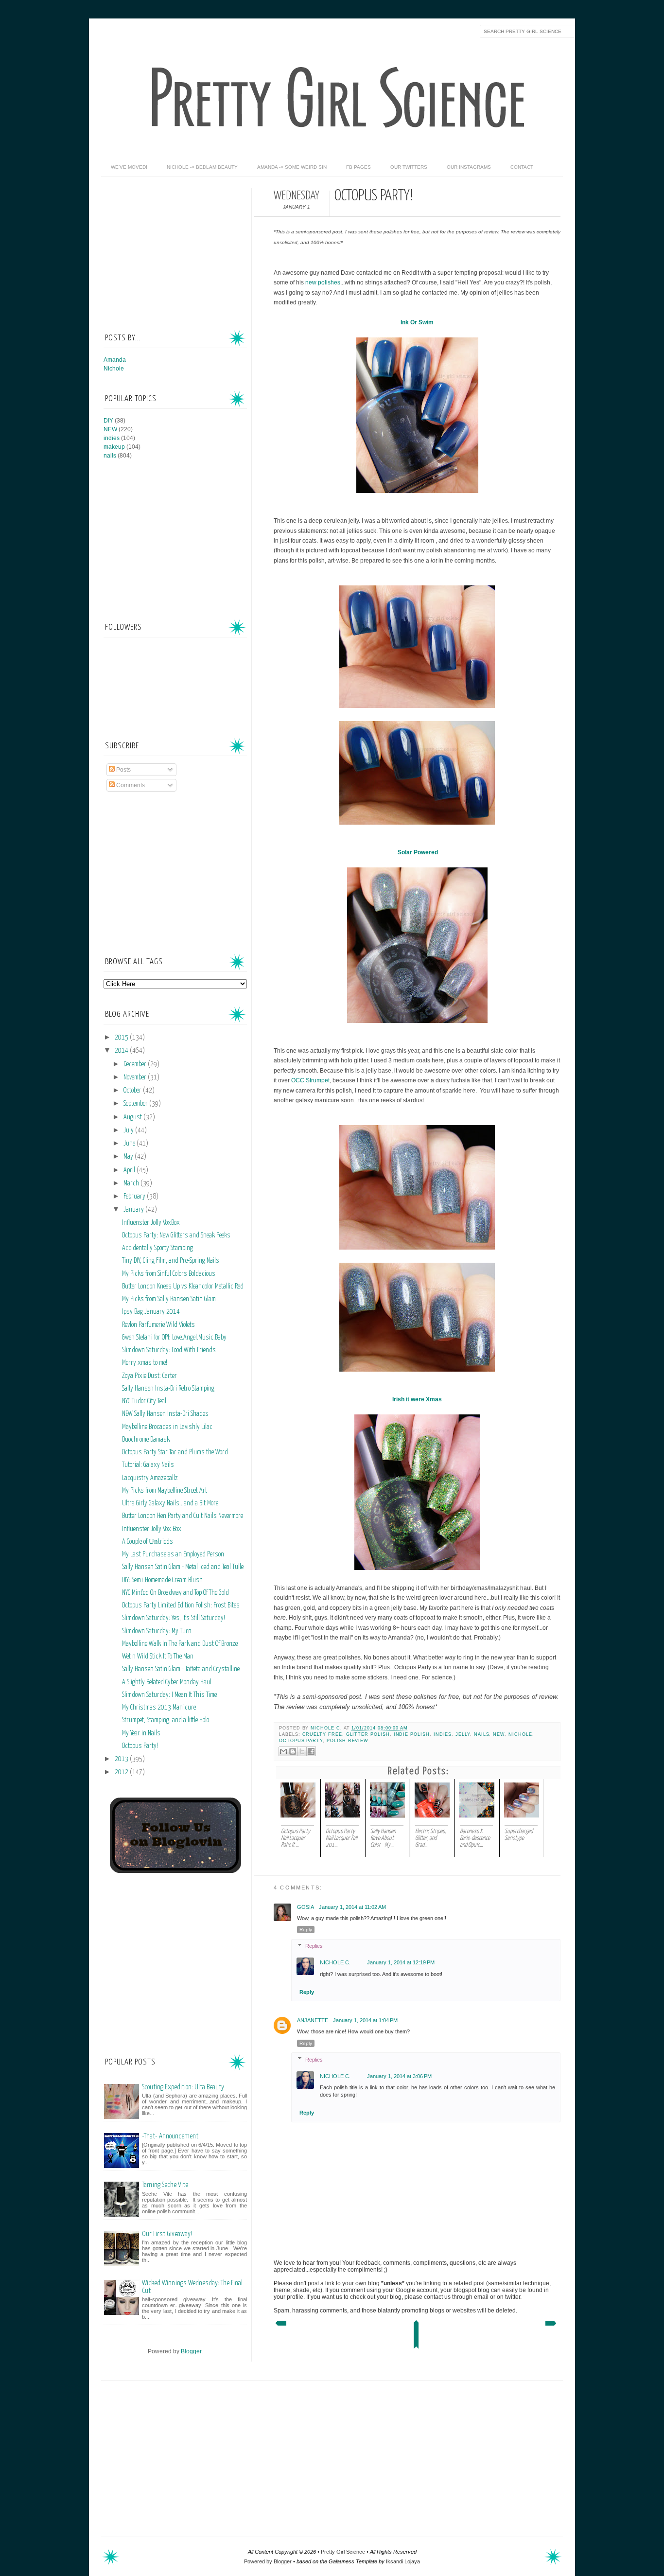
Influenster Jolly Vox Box (152, 1529)
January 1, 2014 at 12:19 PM (401, 1962)
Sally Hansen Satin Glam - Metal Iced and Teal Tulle (183, 1567)
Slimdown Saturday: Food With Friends (169, 1350)
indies (443, 1734)
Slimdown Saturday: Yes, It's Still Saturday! (174, 1618)
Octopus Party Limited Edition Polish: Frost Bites (181, 1606)
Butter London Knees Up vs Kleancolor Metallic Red (183, 1287)
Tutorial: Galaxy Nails (148, 1465)
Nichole (520, 1734)
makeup (114, 447)
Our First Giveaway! (167, 2234)
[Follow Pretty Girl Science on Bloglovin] (175, 1871)
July (129, 1130)
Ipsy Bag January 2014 (151, 1312)
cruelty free (322, 1734)
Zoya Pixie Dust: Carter (149, 1376)
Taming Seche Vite (165, 2185)
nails (482, 1734)
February (135, 1197)
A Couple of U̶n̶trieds (148, 1542)
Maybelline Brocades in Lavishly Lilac (167, 1427)
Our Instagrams (469, 167)
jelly (463, 1734)
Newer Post (280, 2326)
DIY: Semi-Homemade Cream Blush (162, 1580)
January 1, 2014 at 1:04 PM (365, 2020)
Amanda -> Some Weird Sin (292, 167)
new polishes (323, 282)
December (136, 1064)
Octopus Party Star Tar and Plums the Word (175, 1452)
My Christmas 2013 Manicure (159, 1708)
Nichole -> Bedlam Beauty (202, 167)
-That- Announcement (170, 2136)
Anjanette (313, 2020)
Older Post (552, 2326)
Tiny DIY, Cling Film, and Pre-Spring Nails (171, 1261)
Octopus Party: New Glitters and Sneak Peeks (176, 1235)
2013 (122, 1759)
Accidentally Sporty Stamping (157, 1248)
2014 (122, 1051)
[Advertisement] (176, 249)
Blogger (191, 2351)
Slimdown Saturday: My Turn (157, 1631)
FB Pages (358, 167)
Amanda (115, 360)
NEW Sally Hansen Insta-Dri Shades (165, 1414)
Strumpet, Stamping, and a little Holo (166, 1720)
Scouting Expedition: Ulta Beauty (183, 2087)
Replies (314, 1946)
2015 (122, 1038)
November (136, 1077)
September (136, 1104)
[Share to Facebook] (311, 1751)
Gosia (306, 1907)
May (129, 1157)
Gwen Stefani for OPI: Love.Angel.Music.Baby (174, 1338)
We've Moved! (129, 167)
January (134, 1210)
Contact (522, 167)
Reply (306, 1930)
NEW (499, 1734)
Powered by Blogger (268, 2561)
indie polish (412, 1734)
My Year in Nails (141, 1733)
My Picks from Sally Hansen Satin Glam (169, 1299)
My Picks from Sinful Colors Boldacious (169, 1274)
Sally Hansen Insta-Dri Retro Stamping (168, 1389)
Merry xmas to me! (145, 1363)
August (133, 1117)
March (132, 1183)
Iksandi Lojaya (403, 2561)
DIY (108, 421)
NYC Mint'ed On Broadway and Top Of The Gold (175, 1593)
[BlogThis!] (293, 1751)
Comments (130, 785)
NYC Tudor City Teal (144, 1401)
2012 (122, 1772)
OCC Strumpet (310, 1080)
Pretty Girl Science (343, 2552)
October (133, 1091)
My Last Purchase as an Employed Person (173, 1554)
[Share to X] (302, 1751)
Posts (123, 770)
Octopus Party (301, 1741)
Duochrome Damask (146, 1440)
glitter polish (368, 1734)
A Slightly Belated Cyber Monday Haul (167, 1682)
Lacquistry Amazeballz (150, 1478)
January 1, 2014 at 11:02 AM (352, 1907)
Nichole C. (327, 1728)
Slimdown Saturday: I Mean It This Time (169, 1695)
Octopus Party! (140, 1746)
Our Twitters (409, 167)
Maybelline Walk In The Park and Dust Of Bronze (180, 1644)
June (130, 1144)
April (130, 1170)
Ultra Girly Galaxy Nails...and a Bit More (170, 1503)
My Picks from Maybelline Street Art (165, 1491)
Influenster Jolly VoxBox (151, 1223)
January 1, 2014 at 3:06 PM (399, 2076)
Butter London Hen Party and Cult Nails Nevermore (183, 1516)
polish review (348, 1741)
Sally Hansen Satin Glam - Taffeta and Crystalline (181, 1669)
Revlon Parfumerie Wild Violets (158, 1325)
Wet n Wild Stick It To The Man (158, 1657)
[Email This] (283, 1751)
